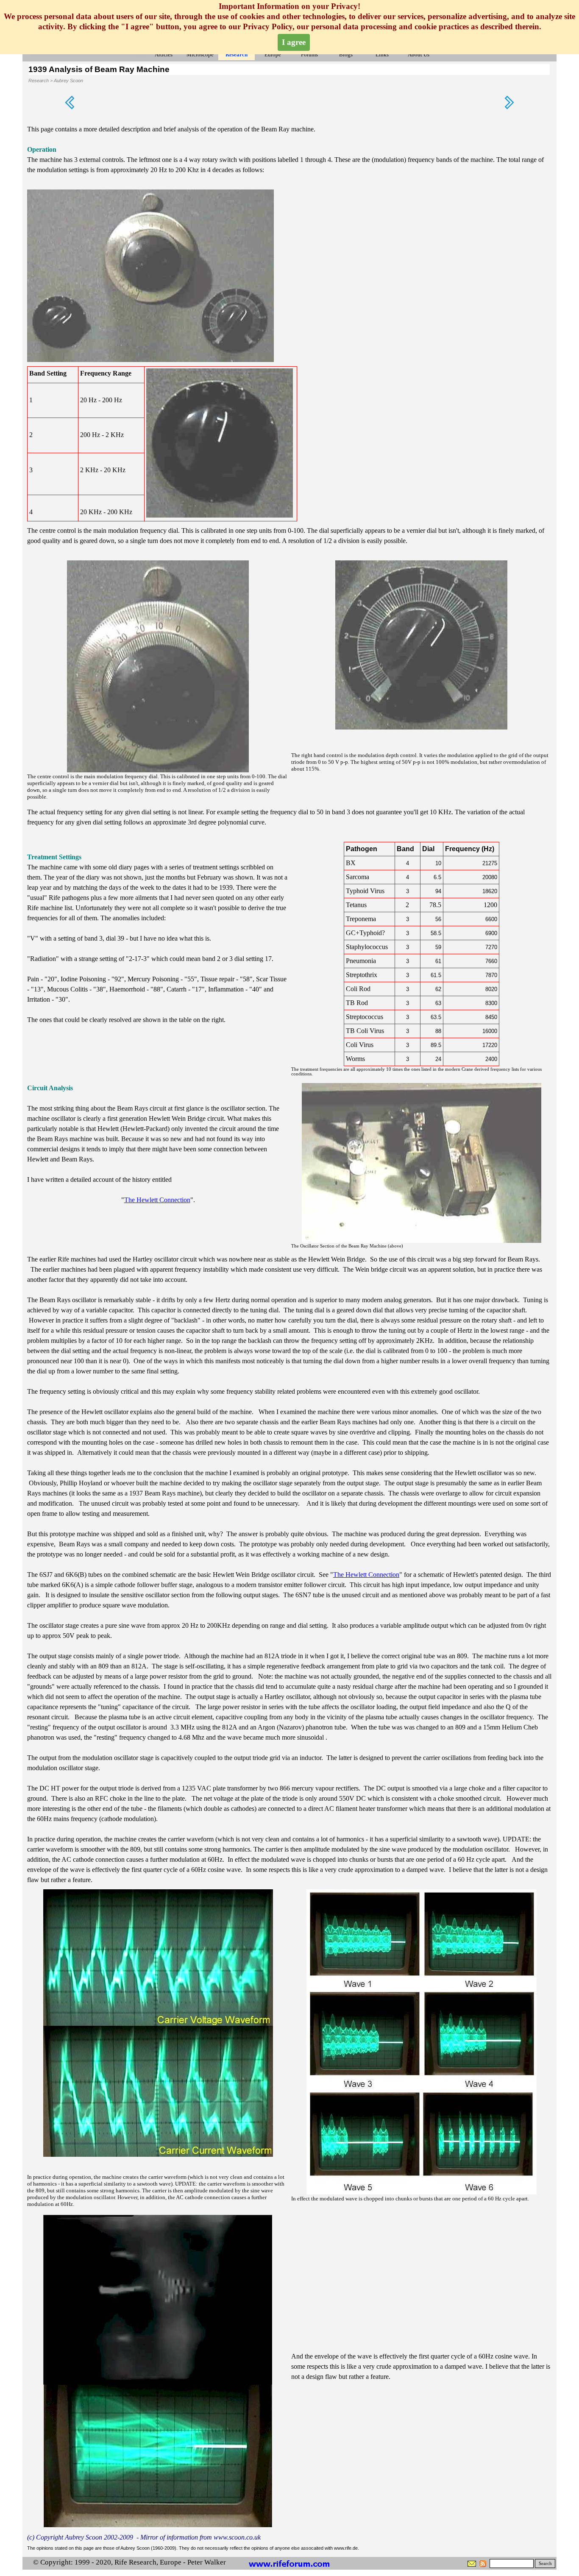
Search (545, 2563)
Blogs (346, 54)
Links (382, 54)
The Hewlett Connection (157, 1200)
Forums (309, 54)
